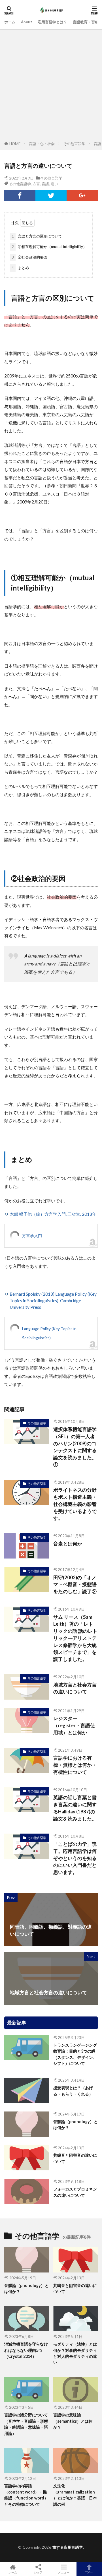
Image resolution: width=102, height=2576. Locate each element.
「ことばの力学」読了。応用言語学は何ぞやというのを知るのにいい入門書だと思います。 (75, 1858)
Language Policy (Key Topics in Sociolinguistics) (49, 1333)
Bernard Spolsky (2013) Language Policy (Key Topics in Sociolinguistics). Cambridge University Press (53, 1301)
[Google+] (82, 195)
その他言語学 (74, 144)
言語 (45, 184)
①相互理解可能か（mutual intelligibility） (49, 247)
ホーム (10, 22)
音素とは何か (68, 1544)
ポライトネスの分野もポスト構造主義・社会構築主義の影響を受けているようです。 (75, 1504)
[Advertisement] (51, 86)
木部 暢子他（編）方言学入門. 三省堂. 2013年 (53, 1214)
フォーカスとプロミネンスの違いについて (75, 2192)
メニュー (64, 2572)
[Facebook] (20, 195)
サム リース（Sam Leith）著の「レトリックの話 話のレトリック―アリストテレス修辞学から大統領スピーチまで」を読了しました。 (75, 1638)
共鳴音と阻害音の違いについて (75, 2158)
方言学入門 (32, 1236)
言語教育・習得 (86, 22)
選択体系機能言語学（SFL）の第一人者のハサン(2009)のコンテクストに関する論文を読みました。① (75, 1447)
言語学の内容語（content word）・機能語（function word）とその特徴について (26, 2495)
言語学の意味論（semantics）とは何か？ (73, 2421)
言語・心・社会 (42, 144)
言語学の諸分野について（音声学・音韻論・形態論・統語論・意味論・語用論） (26, 2424)
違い (54, 184)
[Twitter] (51, 195)
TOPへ (89, 2572)
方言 (36, 184)
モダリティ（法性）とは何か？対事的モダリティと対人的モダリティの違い (75, 2353)
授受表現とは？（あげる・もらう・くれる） (73, 2091)
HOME (15, 144)
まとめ (20, 268)
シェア (38, 2572)
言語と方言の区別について (37, 236)
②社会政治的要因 (29, 257)
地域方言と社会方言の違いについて (75, 1688)
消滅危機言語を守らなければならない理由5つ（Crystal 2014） (26, 2350)
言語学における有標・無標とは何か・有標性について (75, 1765)
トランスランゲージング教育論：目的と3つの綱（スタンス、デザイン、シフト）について (75, 2054)
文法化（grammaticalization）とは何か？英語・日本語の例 (75, 2495)
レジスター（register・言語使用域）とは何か (74, 1725)
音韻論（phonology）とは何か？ (76, 2125)
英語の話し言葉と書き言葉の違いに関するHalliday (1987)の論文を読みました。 (75, 1808)
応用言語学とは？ (52, 22)
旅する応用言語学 (68, 2547)
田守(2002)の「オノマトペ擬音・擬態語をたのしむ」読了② (75, 1585)
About (26, 22)
